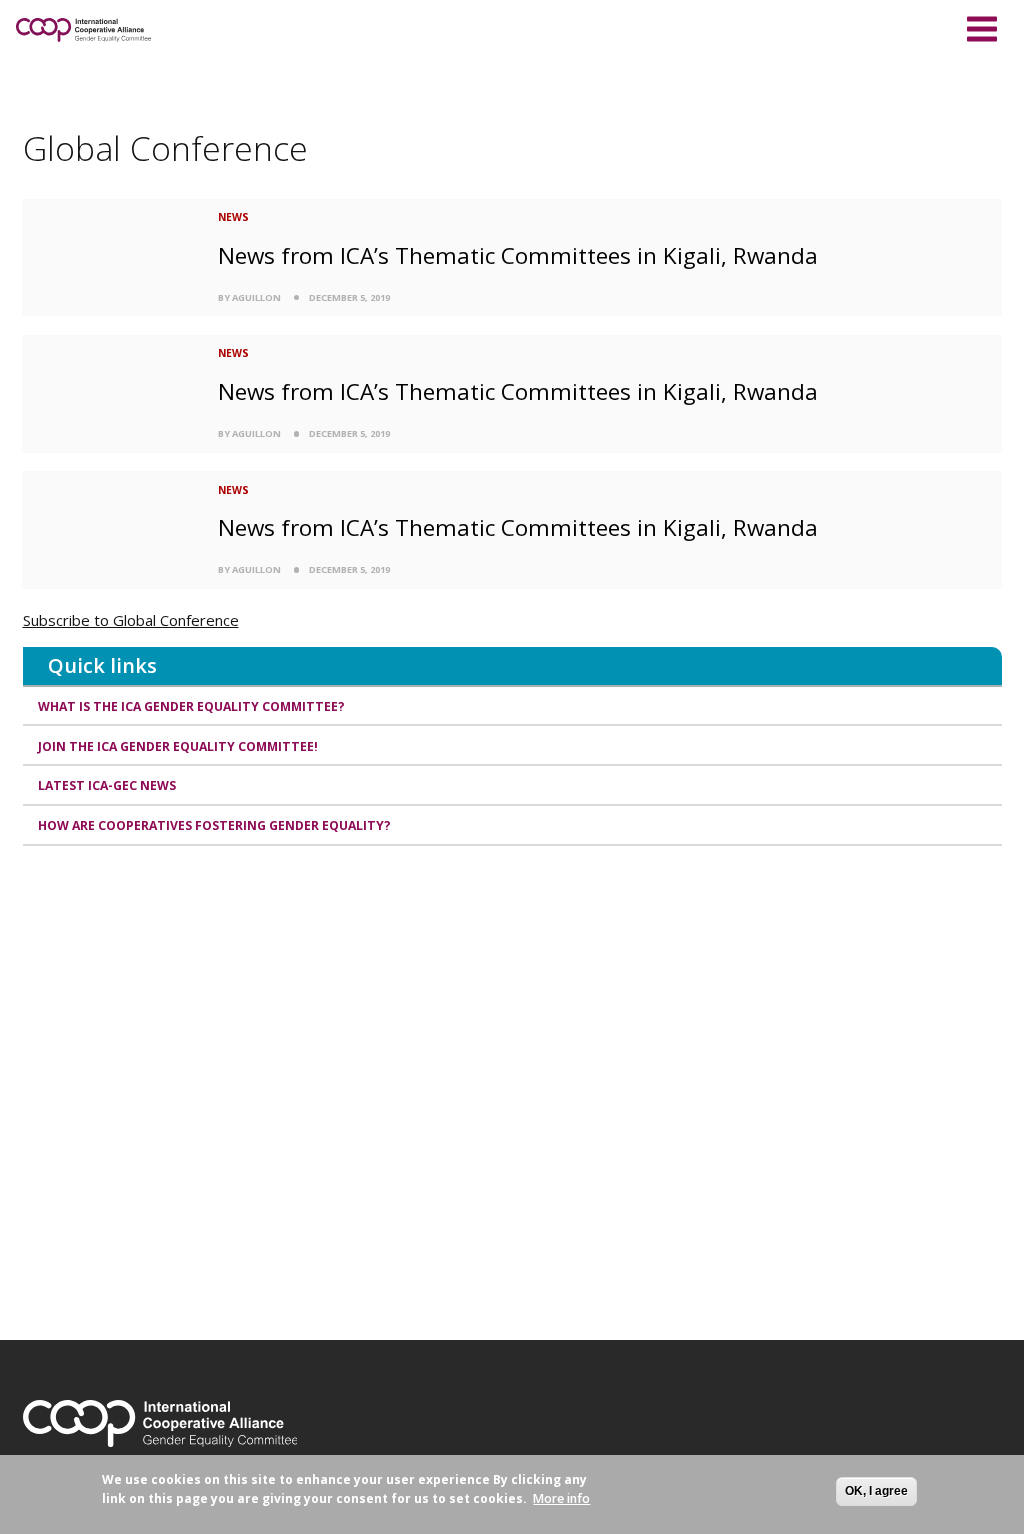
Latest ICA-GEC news (107, 785)
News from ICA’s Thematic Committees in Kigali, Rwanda (518, 255)
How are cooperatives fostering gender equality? (214, 825)
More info (561, 1498)
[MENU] (982, 26)
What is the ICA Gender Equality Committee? (191, 706)
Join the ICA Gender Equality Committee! (178, 746)
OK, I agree (876, 1491)
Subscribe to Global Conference (131, 620)
